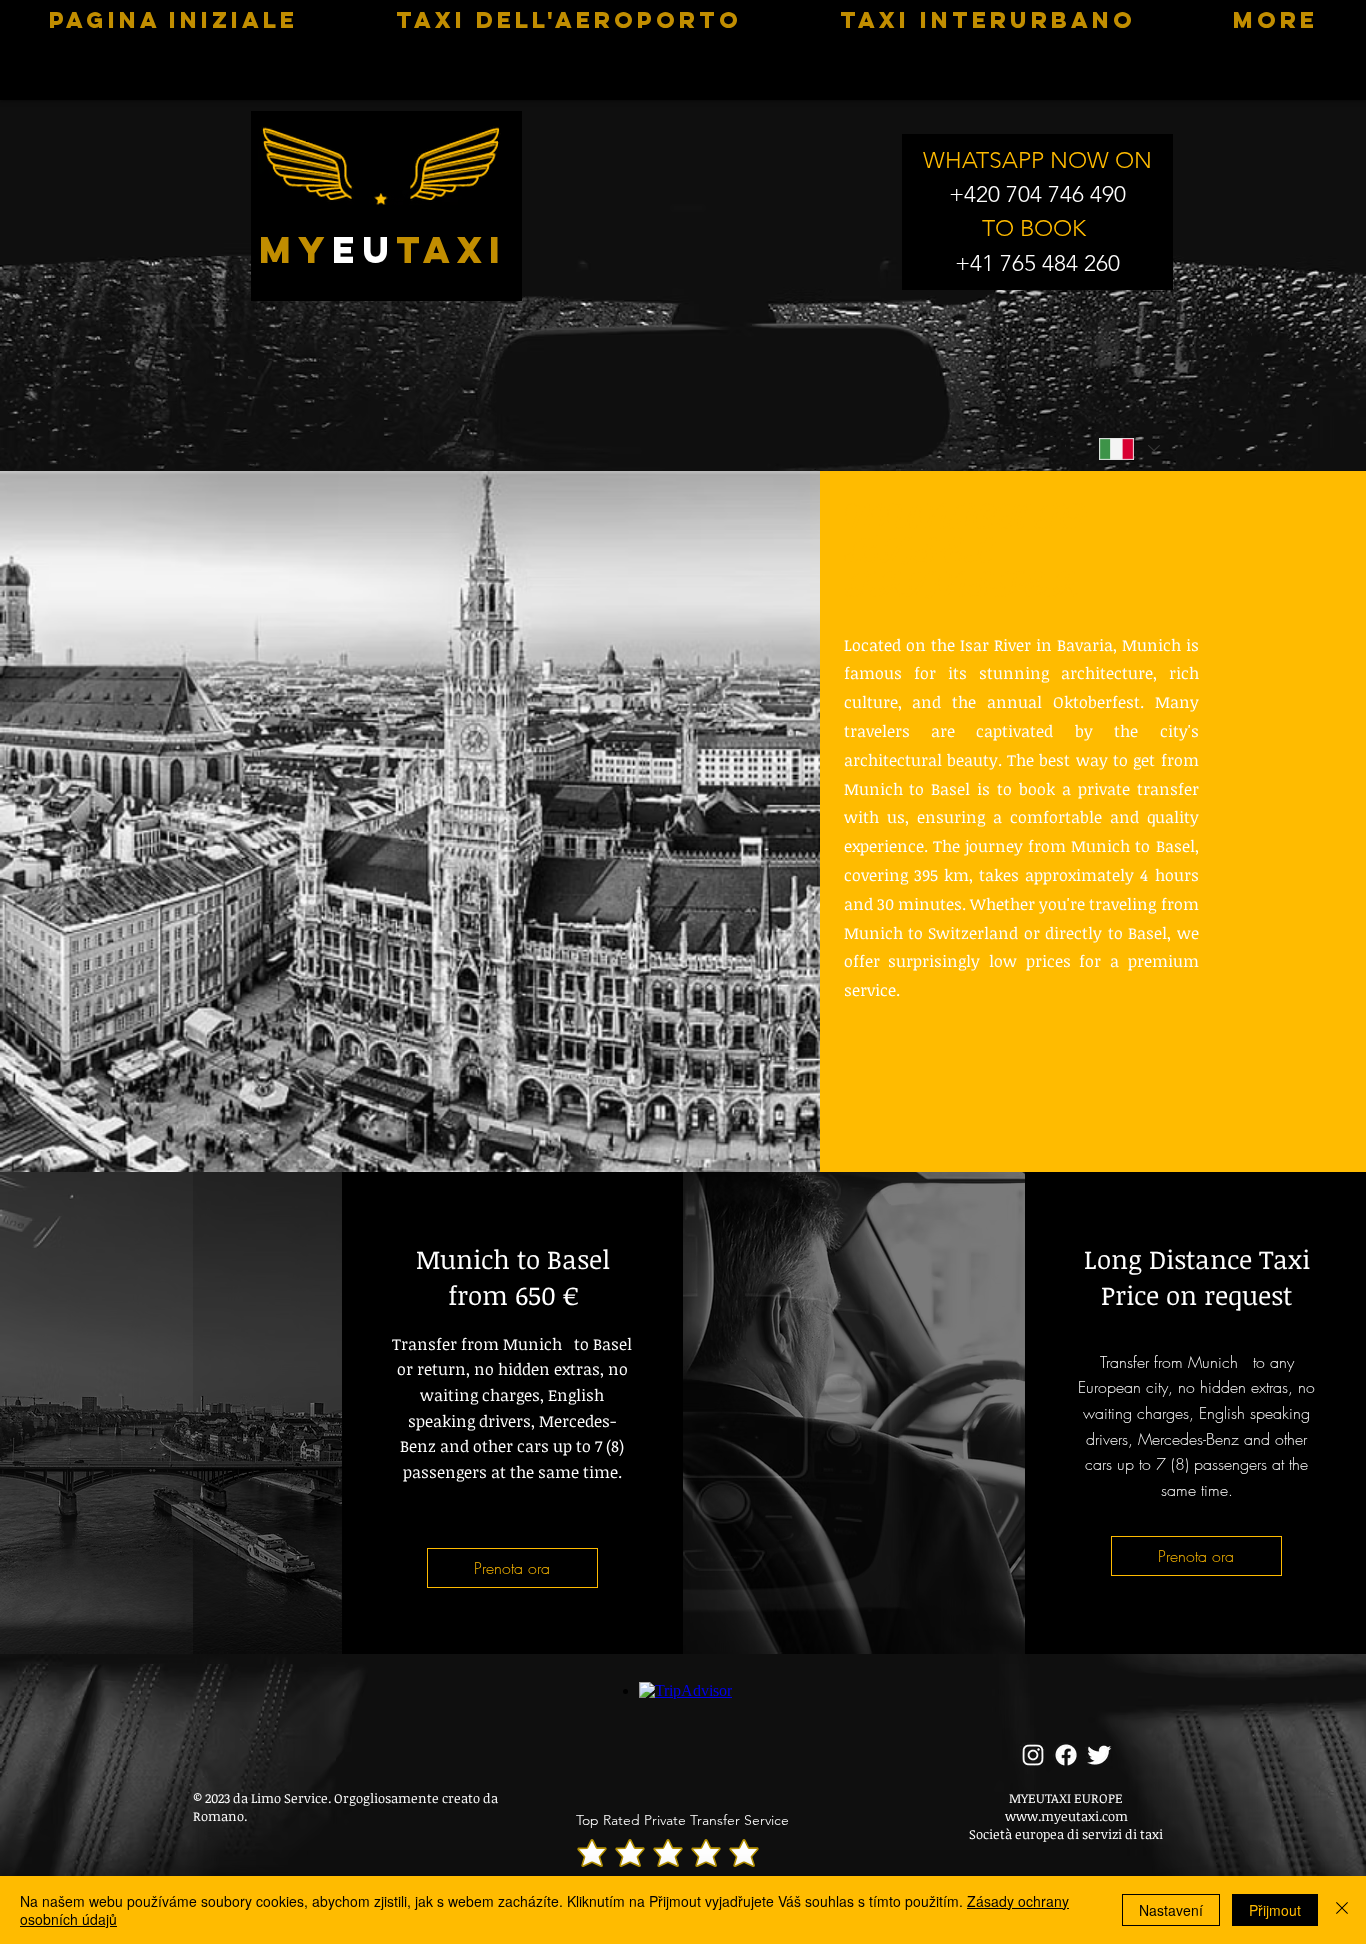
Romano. (220, 1816)
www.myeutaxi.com (1066, 1816)
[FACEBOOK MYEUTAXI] (1066, 1755)
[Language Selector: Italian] (1129, 448)
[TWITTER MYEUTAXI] (1099, 1755)
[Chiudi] (1342, 1910)
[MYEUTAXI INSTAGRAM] (1033, 1755)
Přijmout (1275, 1910)
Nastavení (1171, 1910)
